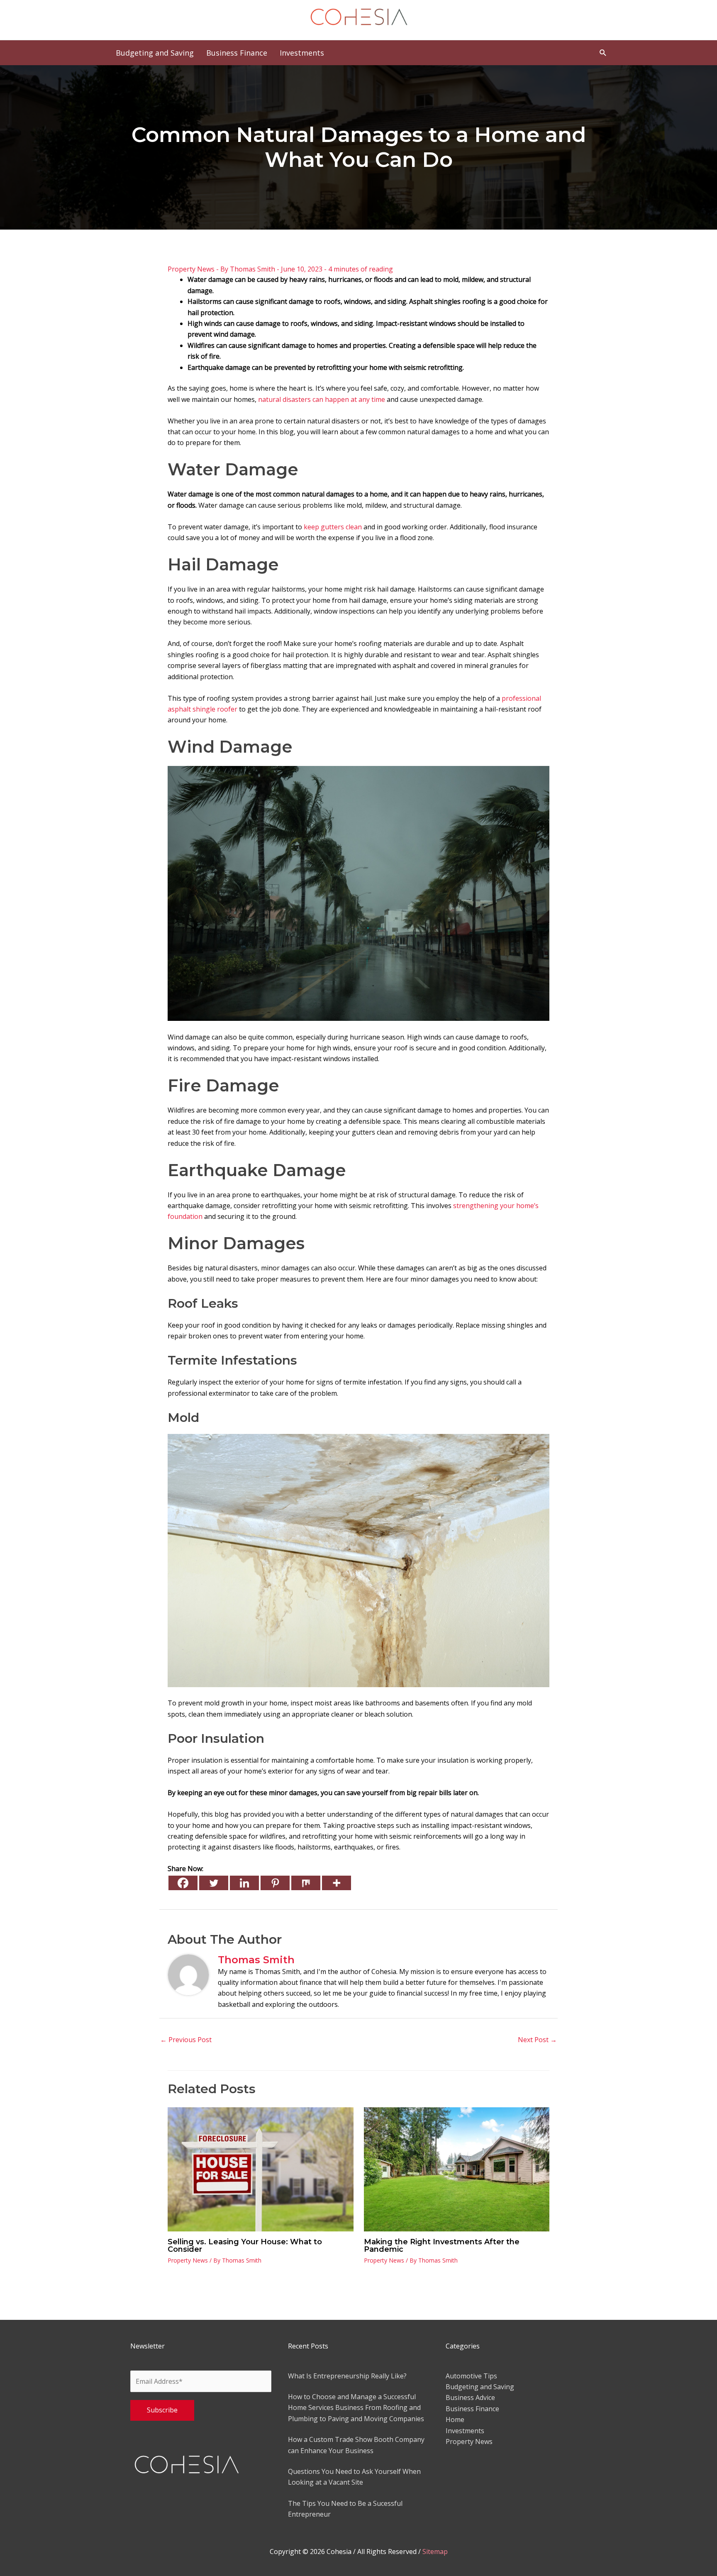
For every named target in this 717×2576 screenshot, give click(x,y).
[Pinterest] (275, 1883)
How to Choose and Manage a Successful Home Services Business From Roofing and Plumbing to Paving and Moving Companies (356, 2408)
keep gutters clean (333, 527)
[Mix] (306, 1883)
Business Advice (470, 2397)
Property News (191, 269)
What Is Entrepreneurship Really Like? (347, 2376)
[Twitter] (214, 1883)
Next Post (537, 2040)
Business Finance (472, 2409)
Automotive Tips (471, 2376)
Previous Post (186, 2040)
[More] (337, 1883)
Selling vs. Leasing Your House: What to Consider (245, 2246)
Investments (465, 2431)
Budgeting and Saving (480, 2387)
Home (455, 2419)
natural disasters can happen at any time (322, 399)
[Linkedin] (244, 1883)
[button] (603, 53)
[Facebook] (183, 1883)
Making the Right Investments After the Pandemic (442, 2246)
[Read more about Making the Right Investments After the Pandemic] (457, 2169)
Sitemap (435, 2552)
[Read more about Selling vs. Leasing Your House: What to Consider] (261, 2169)
